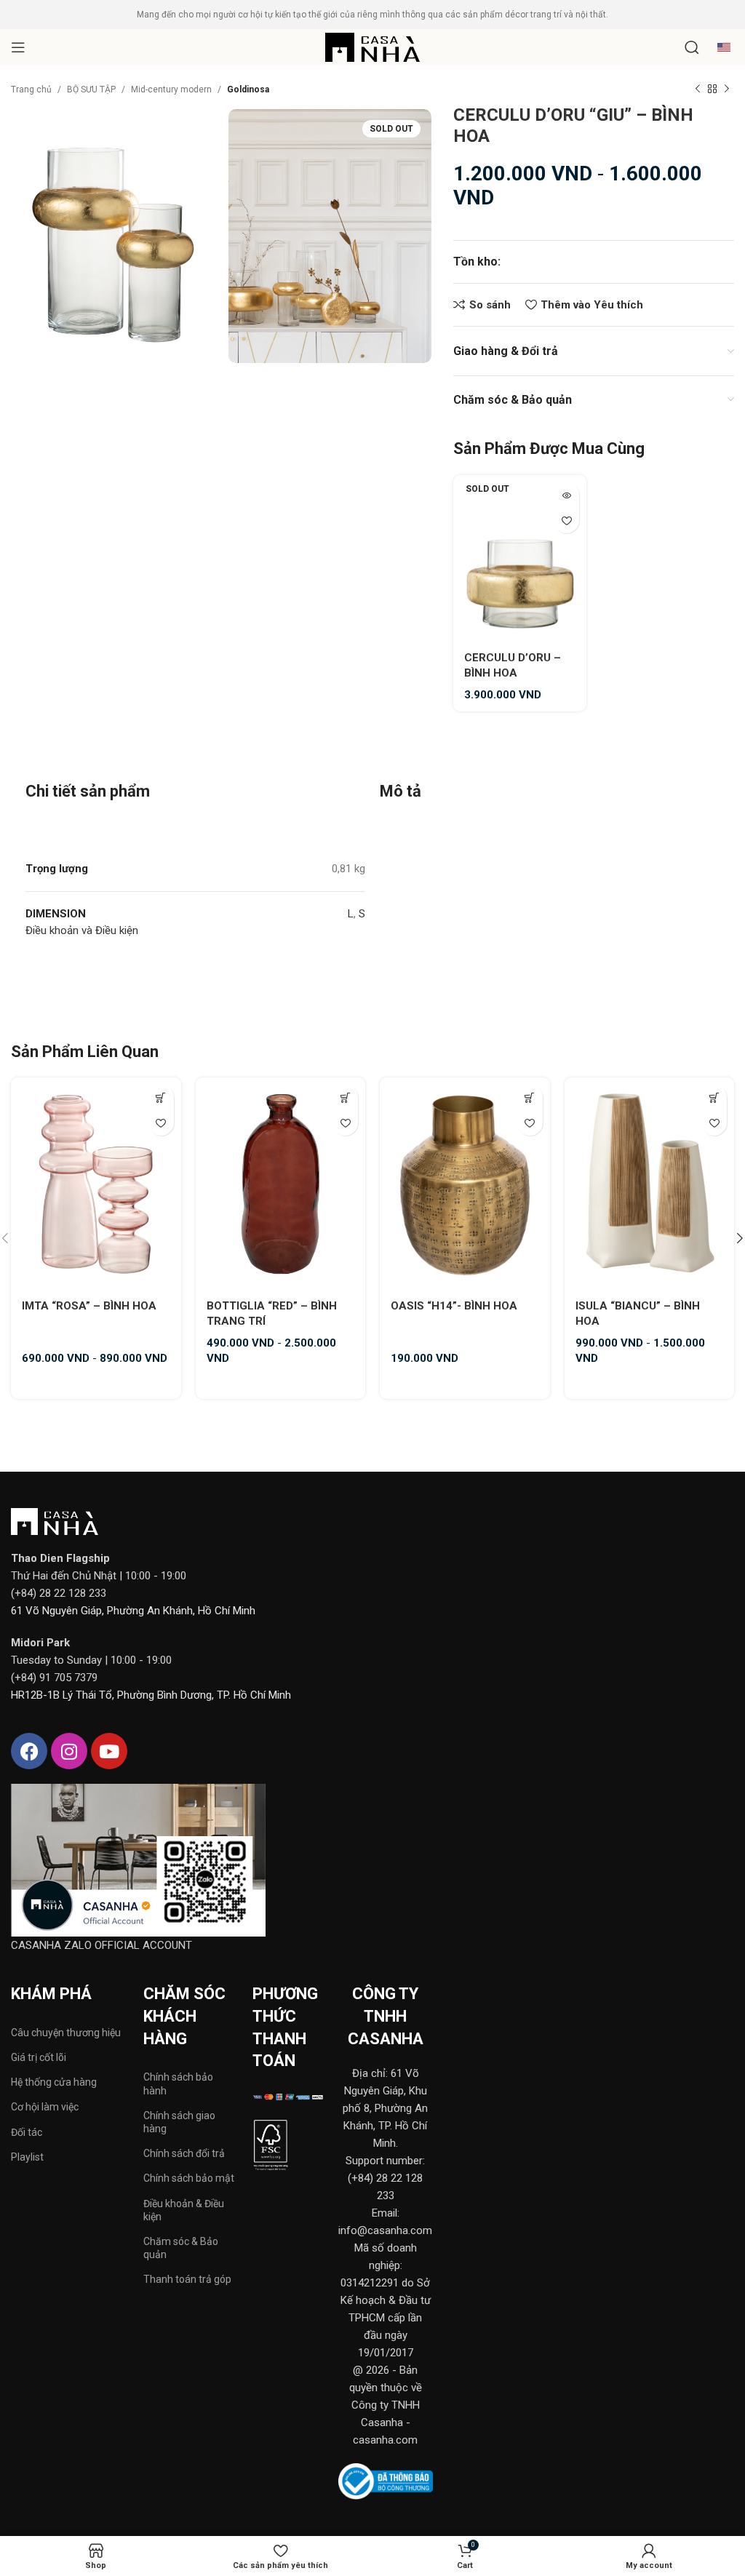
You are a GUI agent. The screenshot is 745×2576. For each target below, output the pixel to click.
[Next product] (727, 89)
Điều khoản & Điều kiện (184, 2210)
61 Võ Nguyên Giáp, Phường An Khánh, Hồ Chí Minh (133, 1611)
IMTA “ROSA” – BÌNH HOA (89, 1306)
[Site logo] (372, 47)
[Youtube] (109, 1751)
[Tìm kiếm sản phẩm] (692, 47)
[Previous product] (698, 89)
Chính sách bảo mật (189, 2178)
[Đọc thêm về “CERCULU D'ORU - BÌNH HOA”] (566, 495)
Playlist (27, 2157)
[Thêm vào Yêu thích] (566, 521)
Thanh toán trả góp (187, 2279)
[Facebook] (29, 1751)
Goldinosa (248, 89)
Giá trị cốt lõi (39, 2057)
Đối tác (27, 2132)
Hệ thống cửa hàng (54, 2082)
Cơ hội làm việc (45, 2107)
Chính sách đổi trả (184, 2153)
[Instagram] (69, 1751)
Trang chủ (31, 89)
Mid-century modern (171, 89)
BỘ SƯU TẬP (91, 89)
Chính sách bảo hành (178, 2083)
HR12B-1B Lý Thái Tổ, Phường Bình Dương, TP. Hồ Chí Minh (151, 1695)
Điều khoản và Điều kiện (82, 930)
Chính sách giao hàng (179, 2122)
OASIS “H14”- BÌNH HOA (454, 1306)
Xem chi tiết (161, 1097)
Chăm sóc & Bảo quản (181, 2248)
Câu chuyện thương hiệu (66, 2033)
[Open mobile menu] (18, 47)
